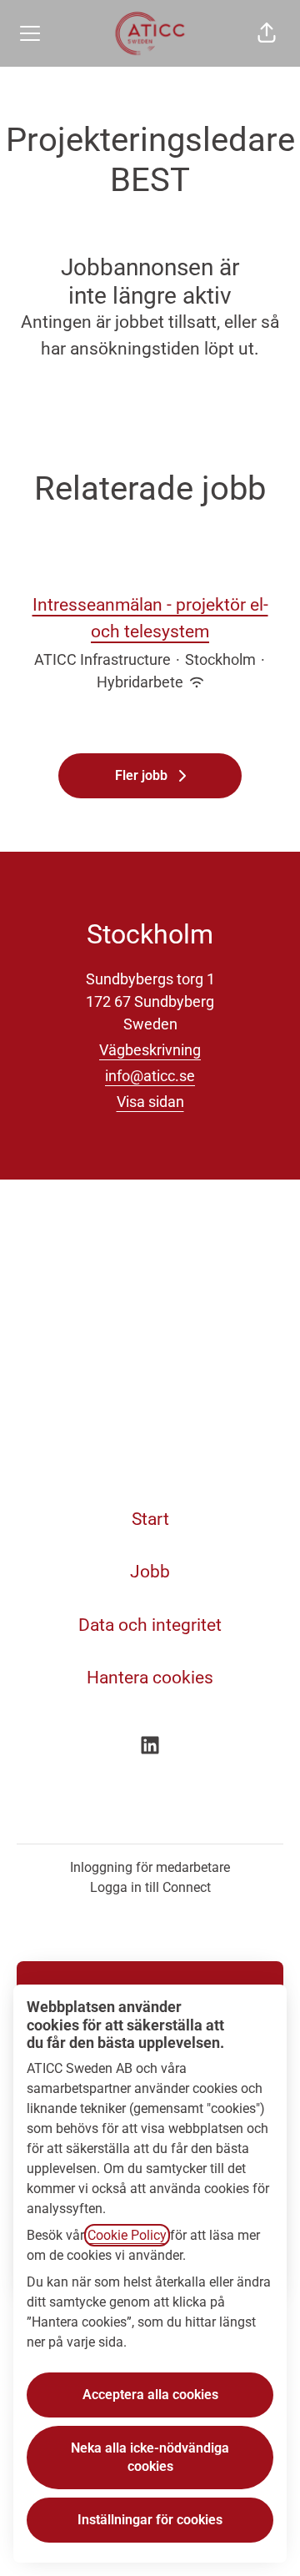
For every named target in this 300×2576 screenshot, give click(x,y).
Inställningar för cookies (150, 2520)
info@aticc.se (150, 1076)
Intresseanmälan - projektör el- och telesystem (150, 618)
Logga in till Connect (150, 1887)
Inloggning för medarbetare (150, 1867)
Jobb (150, 1572)
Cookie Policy (127, 2235)
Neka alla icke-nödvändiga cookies (150, 2457)
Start (150, 1519)
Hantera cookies (150, 1678)
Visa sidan (150, 1102)
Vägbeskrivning (150, 1050)
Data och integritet (150, 1625)
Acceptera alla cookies (150, 2395)
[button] (267, 33)
